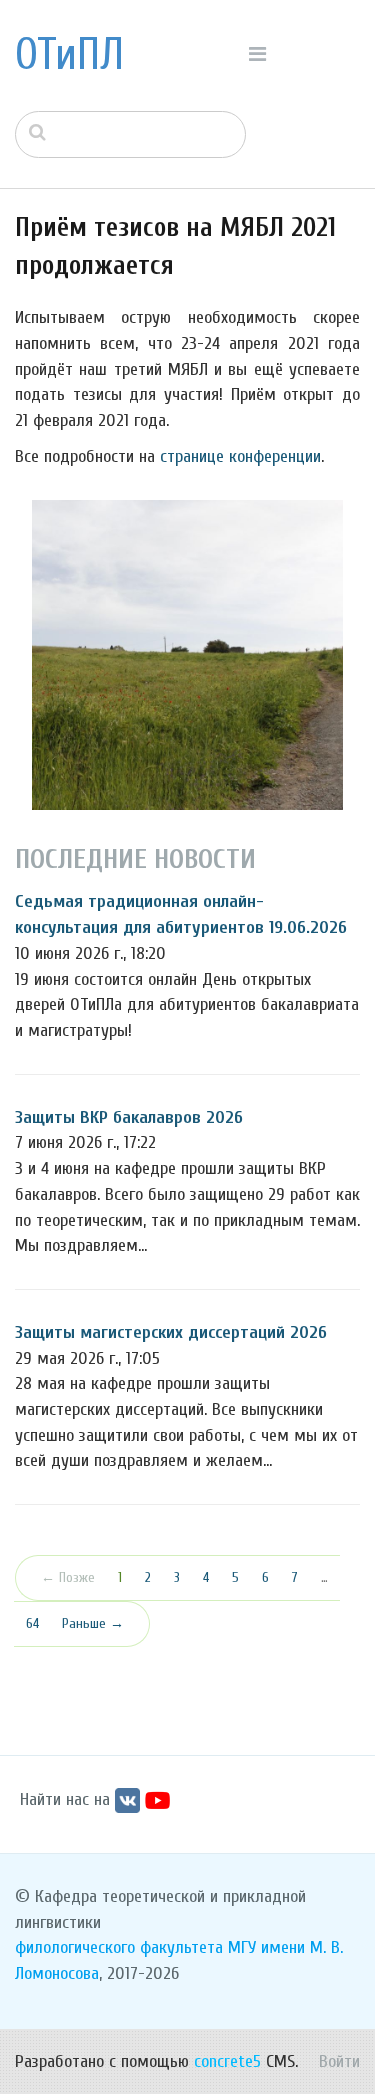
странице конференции (240, 456)
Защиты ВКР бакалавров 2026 (129, 1117)
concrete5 (227, 2061)
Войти (339, 2061)
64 (32, 1623)
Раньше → (93, 1623)
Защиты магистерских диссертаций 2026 (171, 1332)
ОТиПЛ (69, 55)
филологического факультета (119, 1947)
